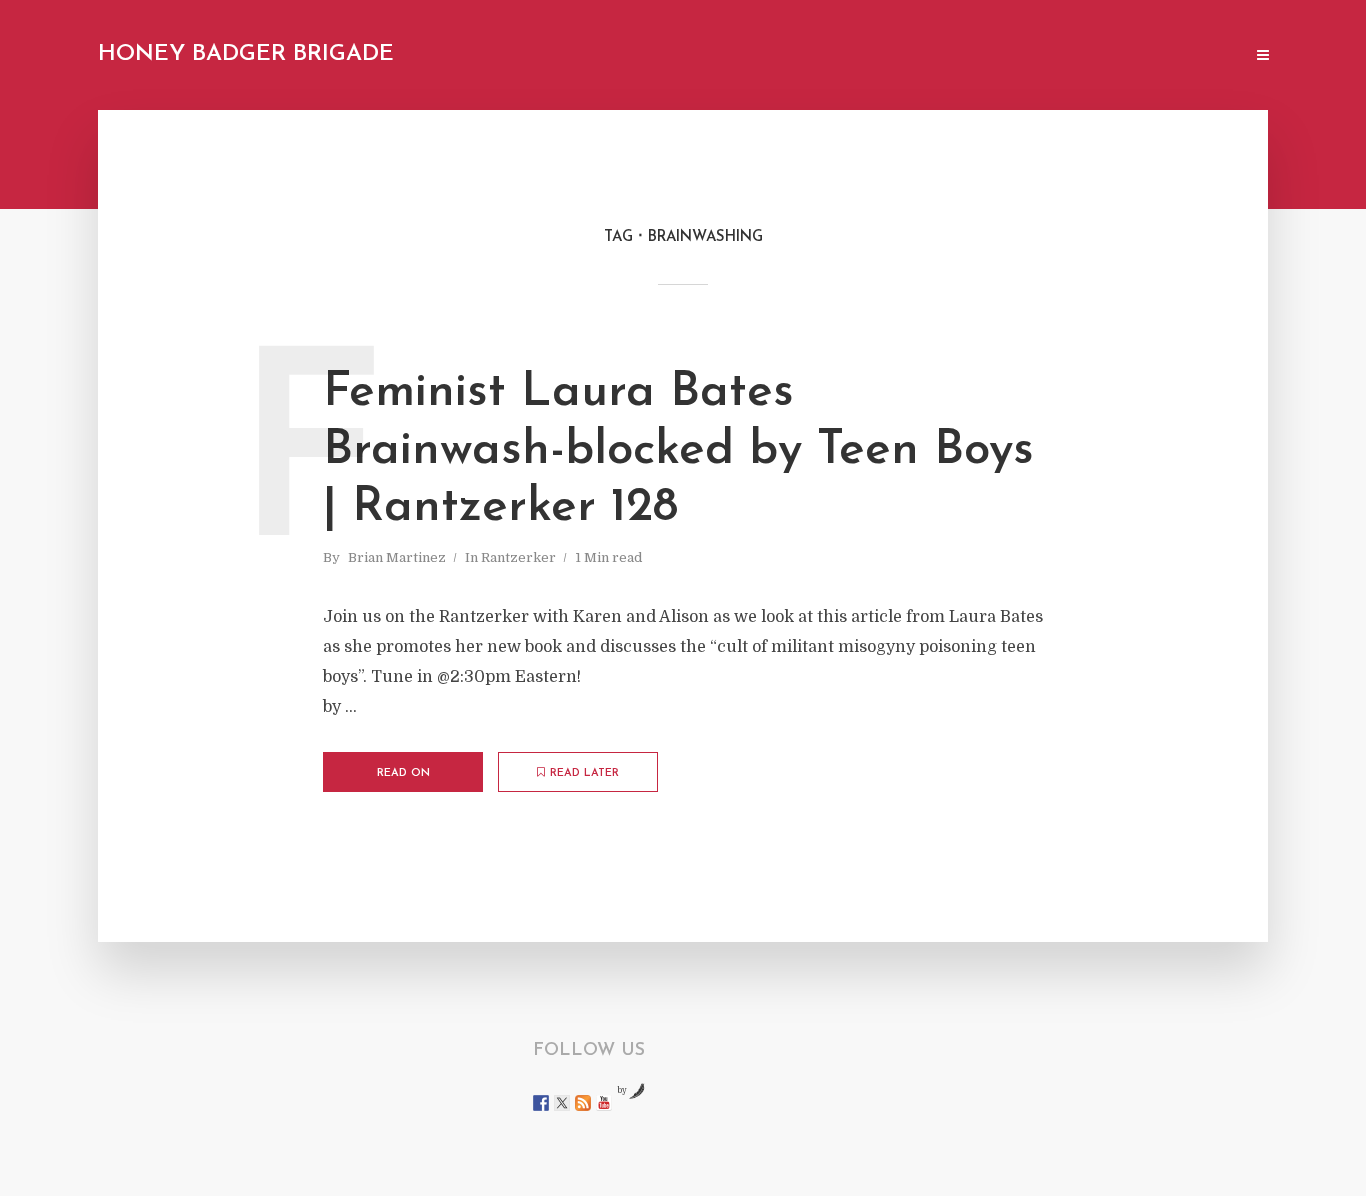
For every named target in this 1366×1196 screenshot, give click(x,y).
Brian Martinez (397, 557)
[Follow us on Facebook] (541, 1103)
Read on (403, 773)
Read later (584, 773)
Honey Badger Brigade (246, 54)
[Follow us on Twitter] (562, 1103)
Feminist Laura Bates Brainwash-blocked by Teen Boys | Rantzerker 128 (678, 450)
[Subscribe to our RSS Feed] (583, 1103)
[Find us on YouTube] (604, 1103)
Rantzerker (518, 557)
